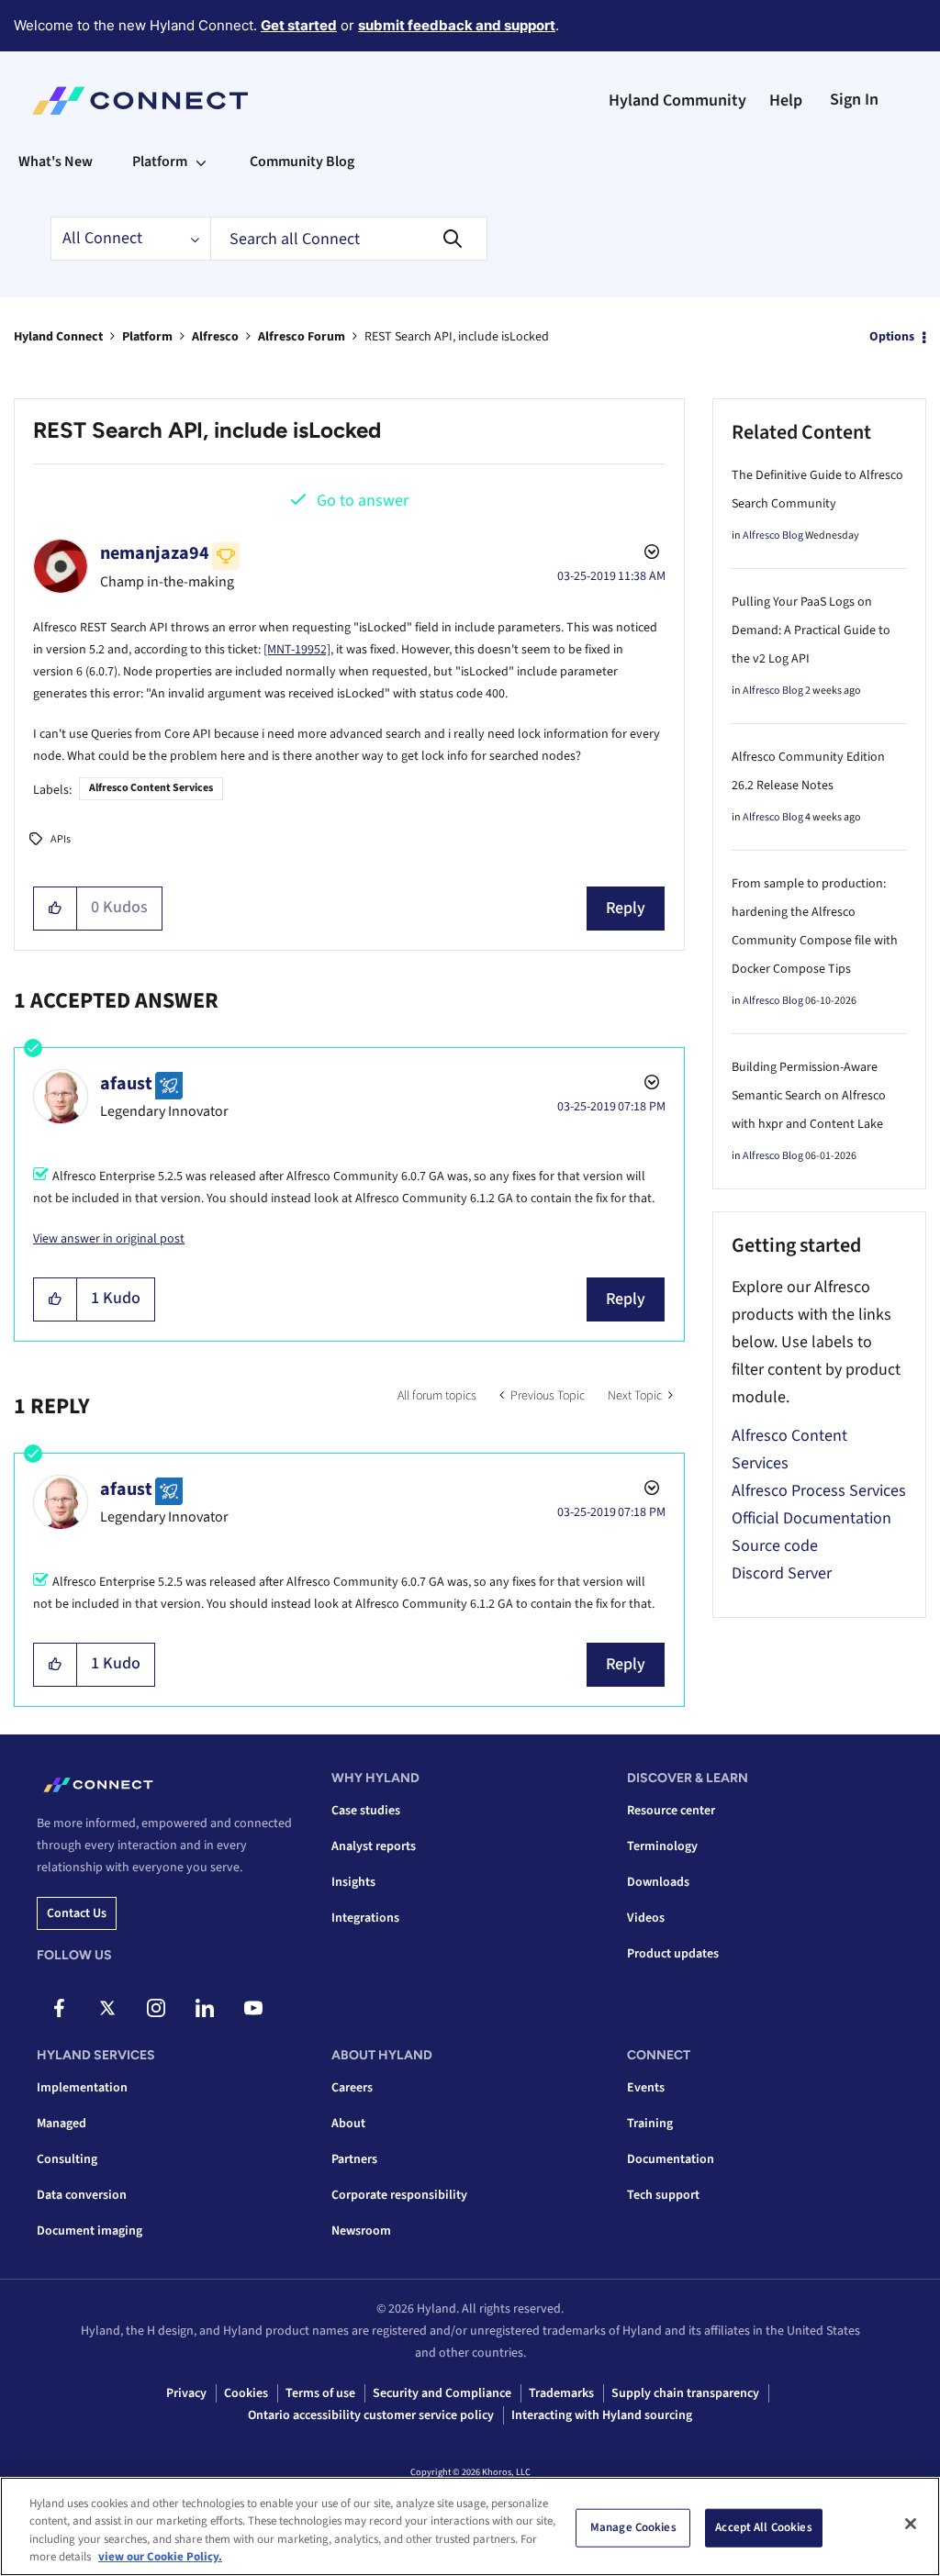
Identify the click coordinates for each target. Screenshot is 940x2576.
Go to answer (363, 501)
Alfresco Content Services (151, 788)
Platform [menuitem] (160, 162)
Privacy (186, 2393)
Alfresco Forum (302, 337)
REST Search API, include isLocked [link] (457, 337)
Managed (62, 2124)
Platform (147, 337)
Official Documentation (811, 1518)
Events (646, 2088)
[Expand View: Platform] (201, 162)
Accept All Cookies (763, 2527)
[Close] (911, 2524)
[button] (56, 909)
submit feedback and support (457, 25)
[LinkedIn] (205, 2008)
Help (786, 100)
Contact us (77, 1913)
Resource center (671, 1811)
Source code (775, 1546)
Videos (646, 1918)
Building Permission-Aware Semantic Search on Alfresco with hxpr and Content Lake (809, 1096)
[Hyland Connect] (140, 101)
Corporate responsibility (399, 2195)
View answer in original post (109, 1239)
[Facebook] (59, 2008)
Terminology (662, 1846)
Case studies (366, 1811)
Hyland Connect (58, 337)
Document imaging (90, 2231)
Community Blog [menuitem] (302, 162)
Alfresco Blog (773, 535)
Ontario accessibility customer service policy (371, 2415)
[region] (470, 2526)
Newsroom (361, 2231)
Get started (299, 25)
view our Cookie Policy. (160, 2557)
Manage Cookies (633, 2527)
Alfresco (215, 337)
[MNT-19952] (297, 650)
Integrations (365, 1918)
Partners (354, 2159)
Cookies (246, 2393)
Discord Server (782, 1573)
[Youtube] (253, 2008)
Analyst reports (374, 1846)
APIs (61, 839)
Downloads (658, 1882)
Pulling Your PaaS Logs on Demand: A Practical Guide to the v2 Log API (811, 630)
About (348, 2124)
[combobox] (349, 239)
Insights (353, 1882)
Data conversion (82, 2195)
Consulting (67, 2159)
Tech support (663, 2195)
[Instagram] (156, 2008)
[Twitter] (107, 2008)
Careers (352, 2088)
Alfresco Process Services (819, 1491)
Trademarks (561, 2393)
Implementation (82, 2088)
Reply (626, 908)
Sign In (854, 100)
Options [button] (892, 337)
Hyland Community (677, 100)
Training (650, 2124)
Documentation (671, 2159)
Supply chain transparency (685, 2393)
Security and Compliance (442, 2393)
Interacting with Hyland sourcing (602, 2415)
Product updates (673, 1954)
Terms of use (320, 2393)
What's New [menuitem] (56, 162)
